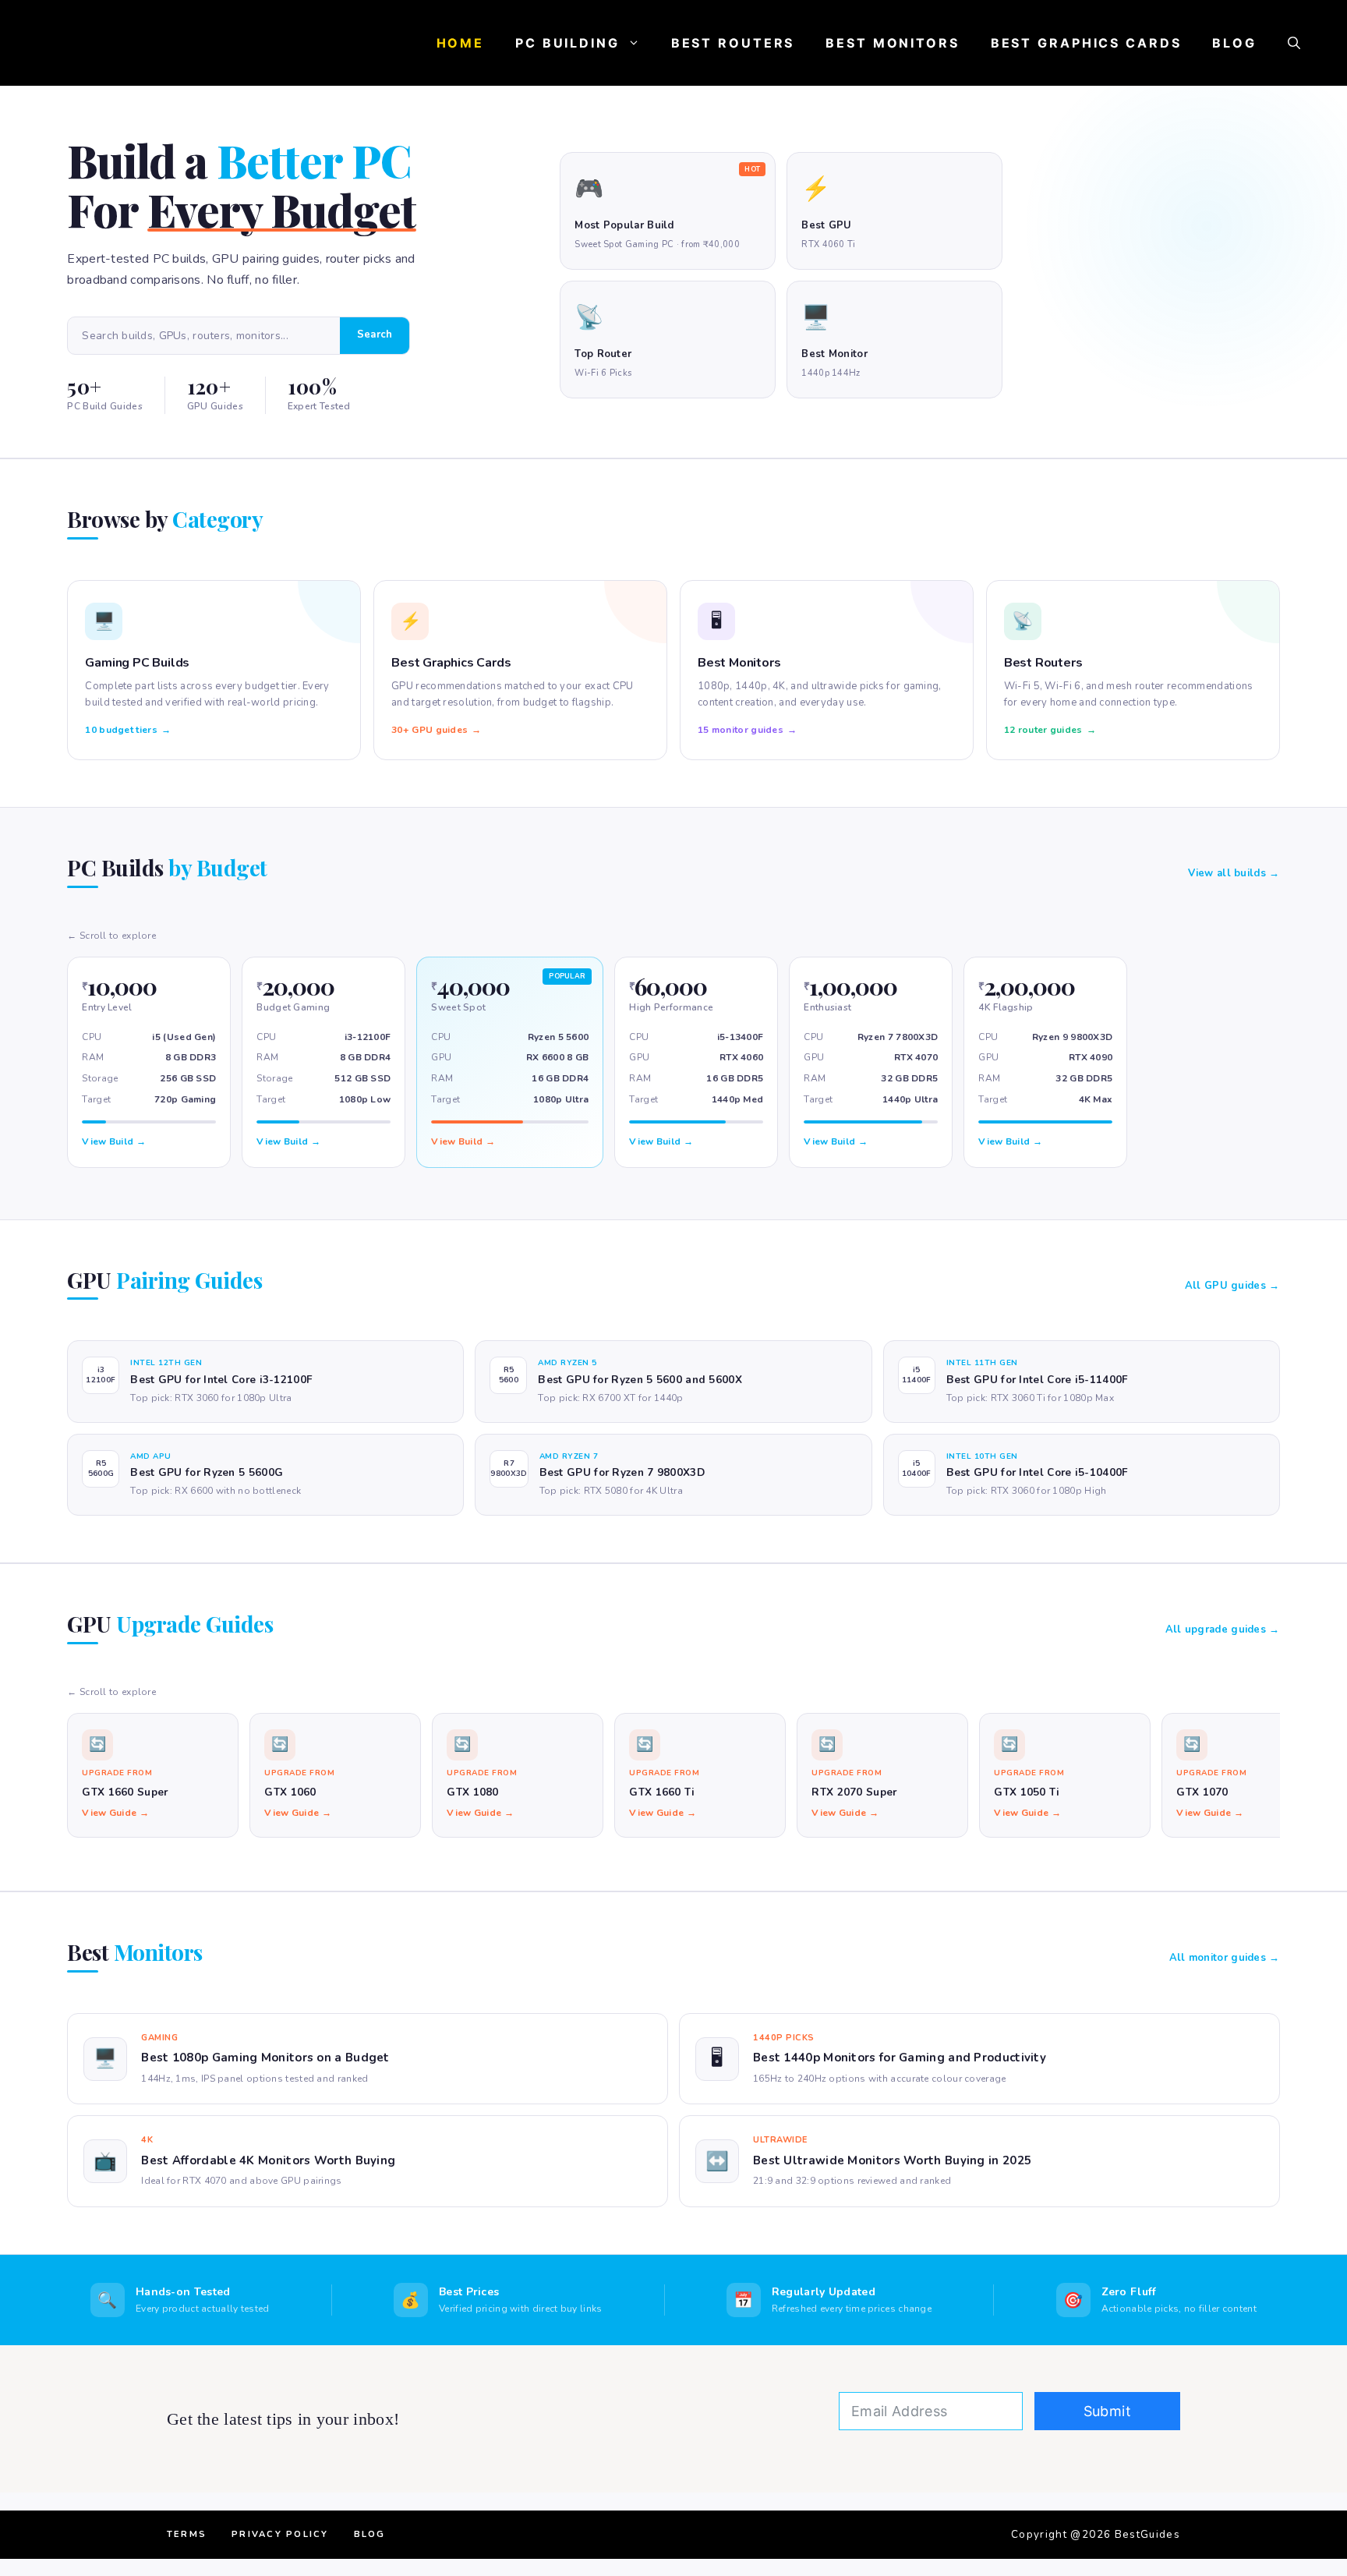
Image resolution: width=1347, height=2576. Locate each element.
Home (461, 43)
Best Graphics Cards (1086, 43)
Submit (1107, 2411)
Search (375, 334)
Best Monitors (892, 43)
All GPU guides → (1232, 1286)
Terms (187, 2534)
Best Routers (733, 43)
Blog (1234, 43)
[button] (1294, 43)
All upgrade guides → (1223, 1629)
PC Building (567, 43)
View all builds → (1234, 873)
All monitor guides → (1225, 1958)
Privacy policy (280, 2534)
